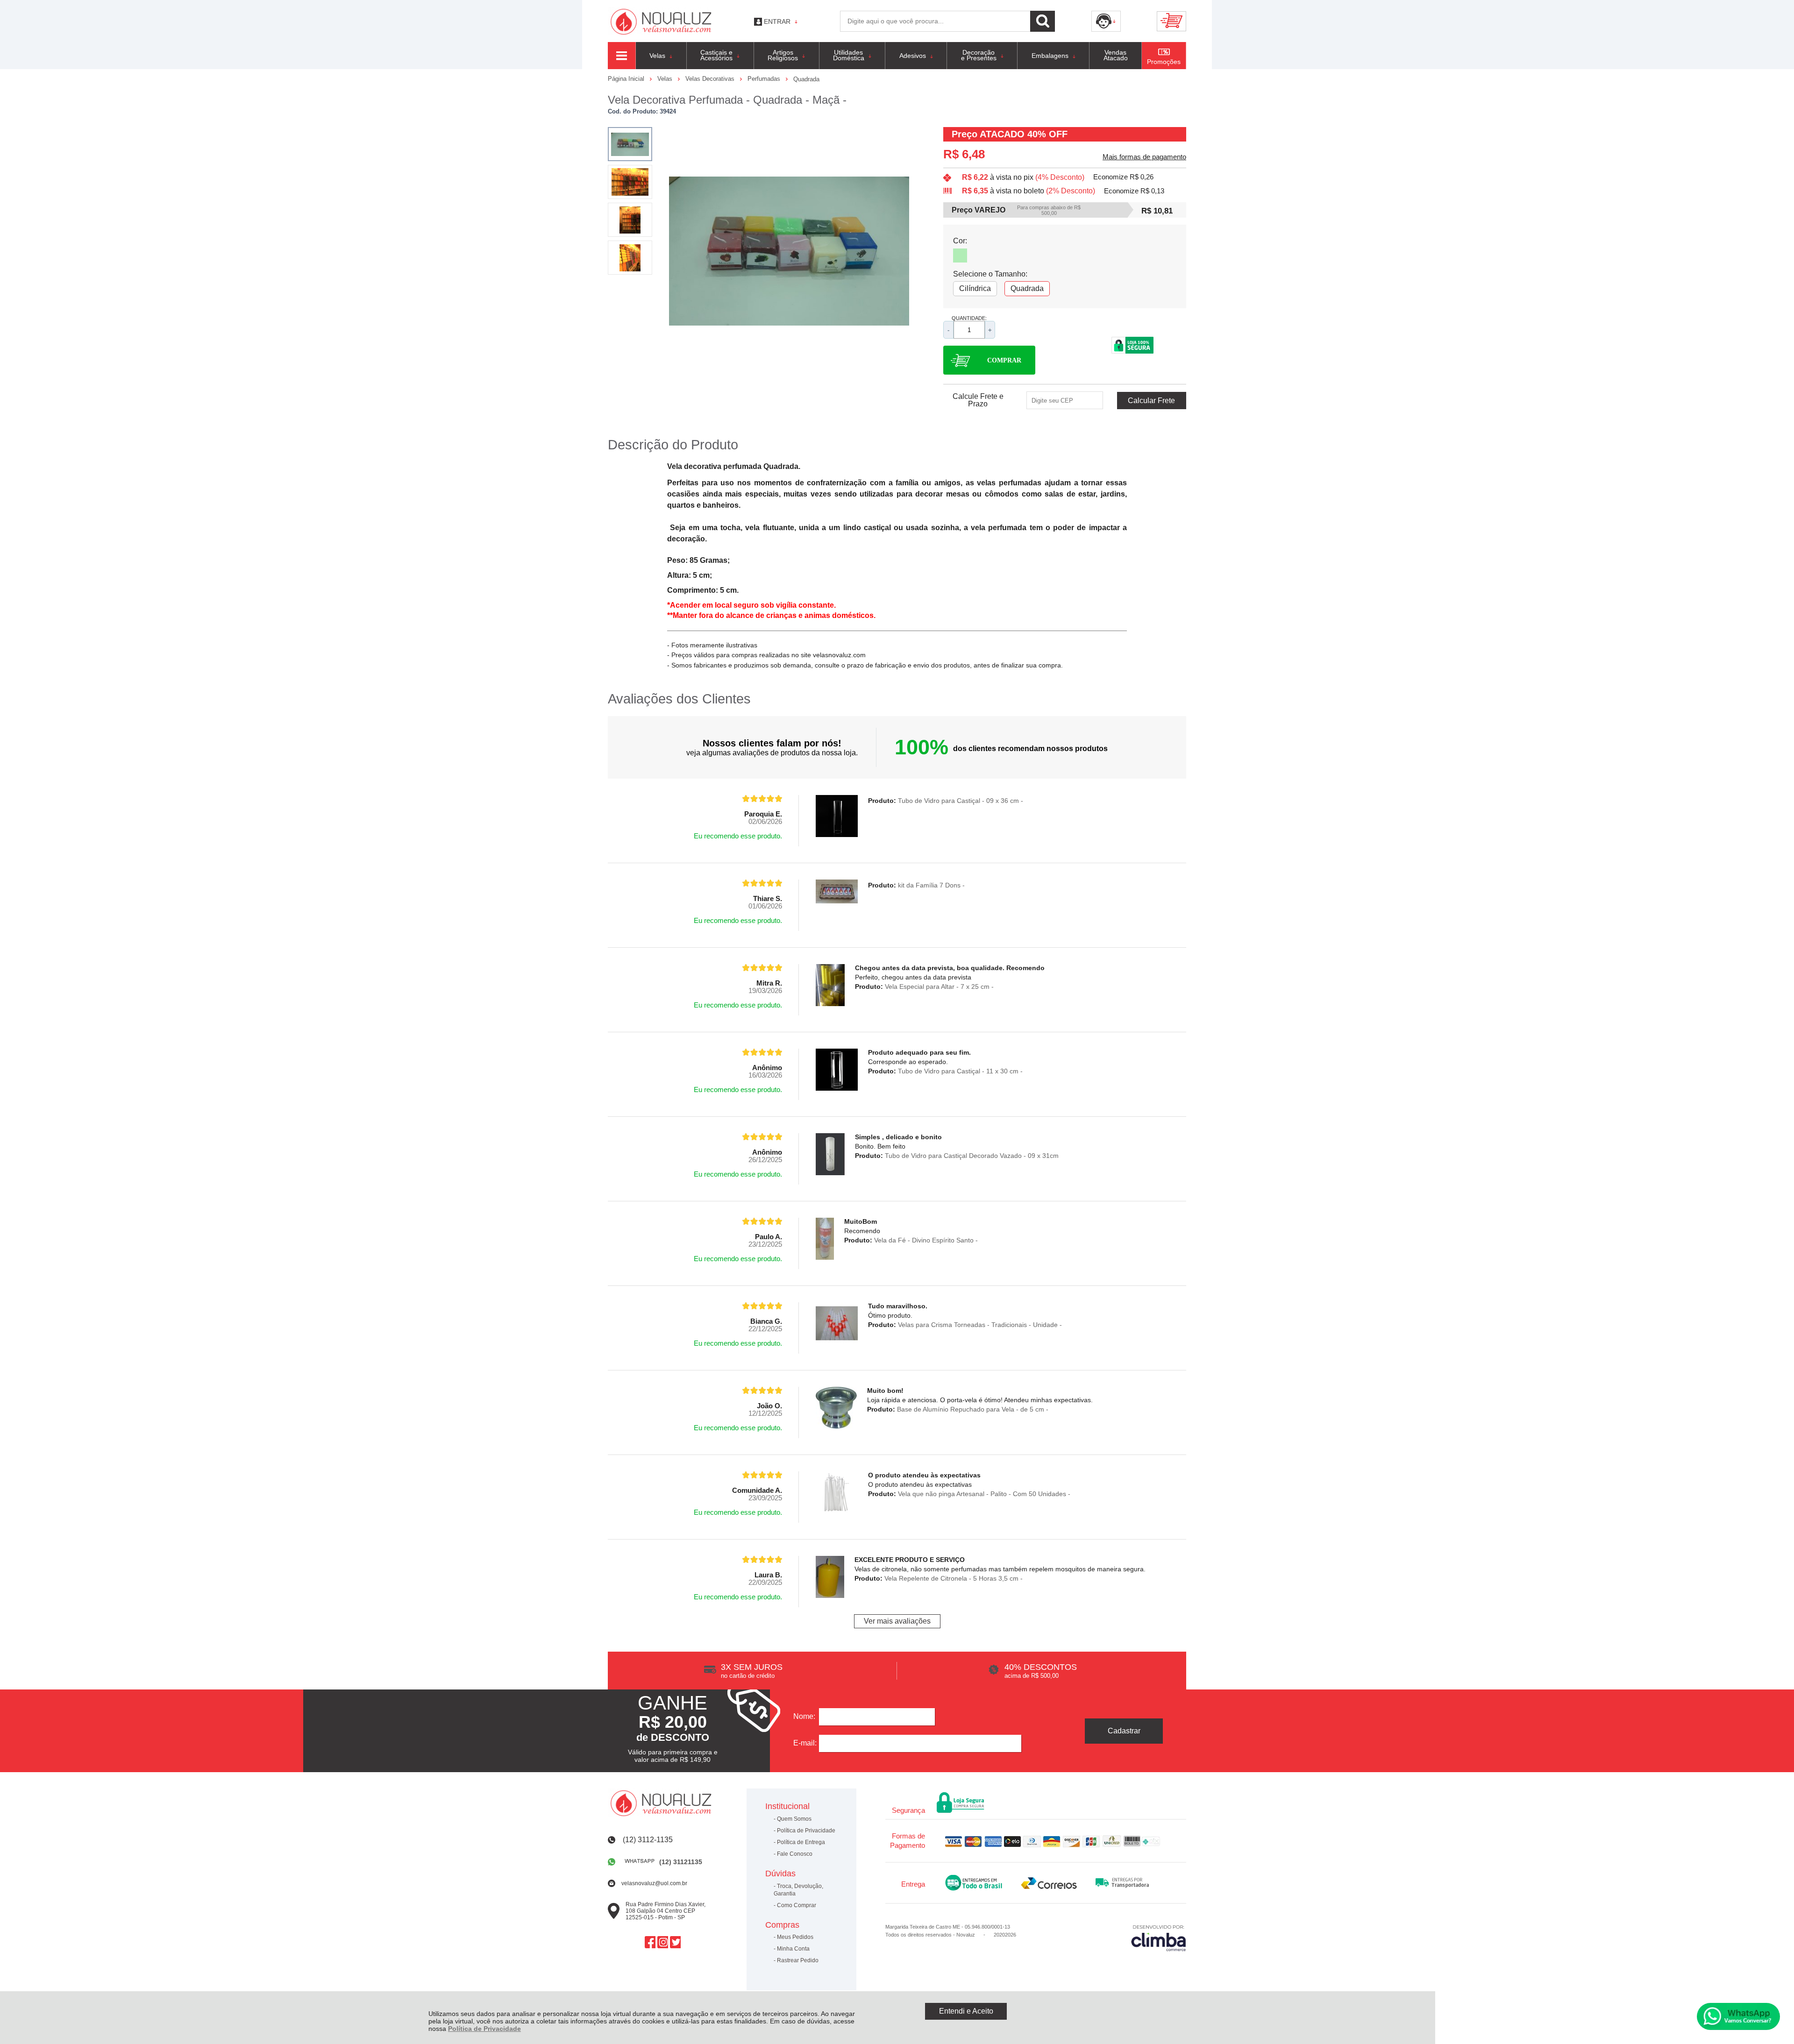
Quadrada (806, 79)
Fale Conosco (795, 1854)
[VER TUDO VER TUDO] (622, 56)
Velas (666, 79)
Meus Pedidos (795, 1937)
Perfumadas (765, 79)
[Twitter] (675, 1942)
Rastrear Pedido (798, 1960)
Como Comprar (797, 1905)
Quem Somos (794, 1819)
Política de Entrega (801, 1842)
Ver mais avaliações (897, 1621)
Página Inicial (627, 79)
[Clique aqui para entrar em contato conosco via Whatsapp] (1738, 2016)
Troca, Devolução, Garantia (798, 1890)
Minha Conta (793, 1949)
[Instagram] (663, 1942)
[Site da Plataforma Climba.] (1159, 1938)
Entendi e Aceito (966, 2011)
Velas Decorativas (711, 79)
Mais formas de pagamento (1144, 157)
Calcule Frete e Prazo (978, 400)
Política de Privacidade (484, 2029)
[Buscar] (1043, 21)
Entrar (777, 21)
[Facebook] (650, 1942)
